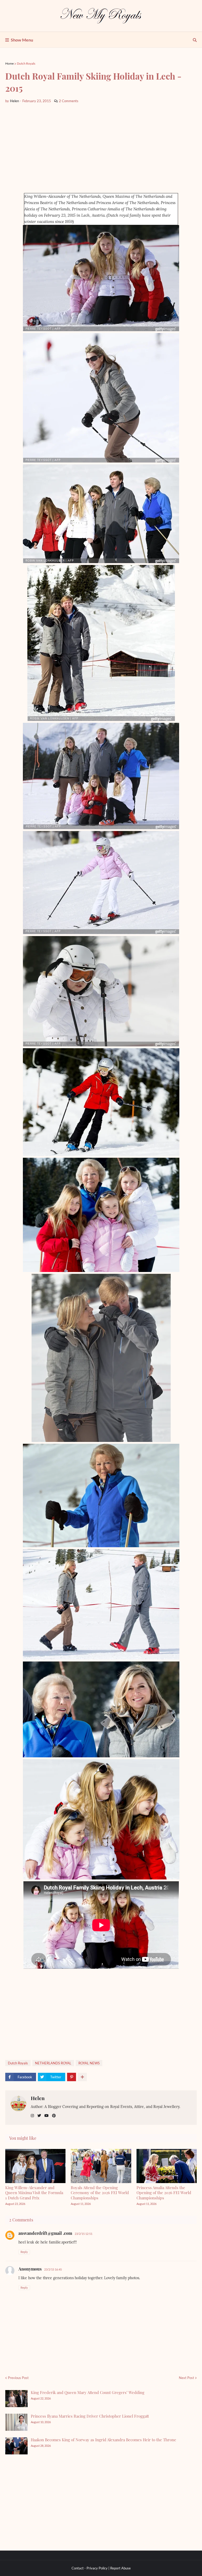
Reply (24, 2252)
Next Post (186, 2378)
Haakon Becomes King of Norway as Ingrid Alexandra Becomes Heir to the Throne (103, 2440)
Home (9, 63)
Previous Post (18, 2378)
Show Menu (22, 40)
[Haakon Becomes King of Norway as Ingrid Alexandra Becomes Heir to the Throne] (16, 2446)
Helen (38, 2098)
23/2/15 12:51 (84, 2234)
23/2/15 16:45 (53, 2269)
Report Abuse (120, 2568)
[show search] (195, 40)
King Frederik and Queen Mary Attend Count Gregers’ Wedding (88, 2392)
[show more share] (82, 2077)
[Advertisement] (101, 148)
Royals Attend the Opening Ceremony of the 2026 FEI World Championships (100, 2193)
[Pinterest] (72, 2077)
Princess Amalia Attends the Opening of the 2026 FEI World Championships (164, 2193)
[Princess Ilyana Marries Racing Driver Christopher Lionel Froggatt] (16, 2422)
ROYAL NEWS (89, 2063)
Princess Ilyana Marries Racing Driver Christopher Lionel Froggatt (90, 2416)
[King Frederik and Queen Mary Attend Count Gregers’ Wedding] (16, 2399)
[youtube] (47, 2116)
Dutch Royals (26, 63)
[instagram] (32, 2116)
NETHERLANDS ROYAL (53, 2063)
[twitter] (39, 2116)
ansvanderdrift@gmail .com (45, 2233)
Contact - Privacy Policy (90, 2568)
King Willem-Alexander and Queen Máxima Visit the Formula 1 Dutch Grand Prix (34, 2193)
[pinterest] (54, 2116)
